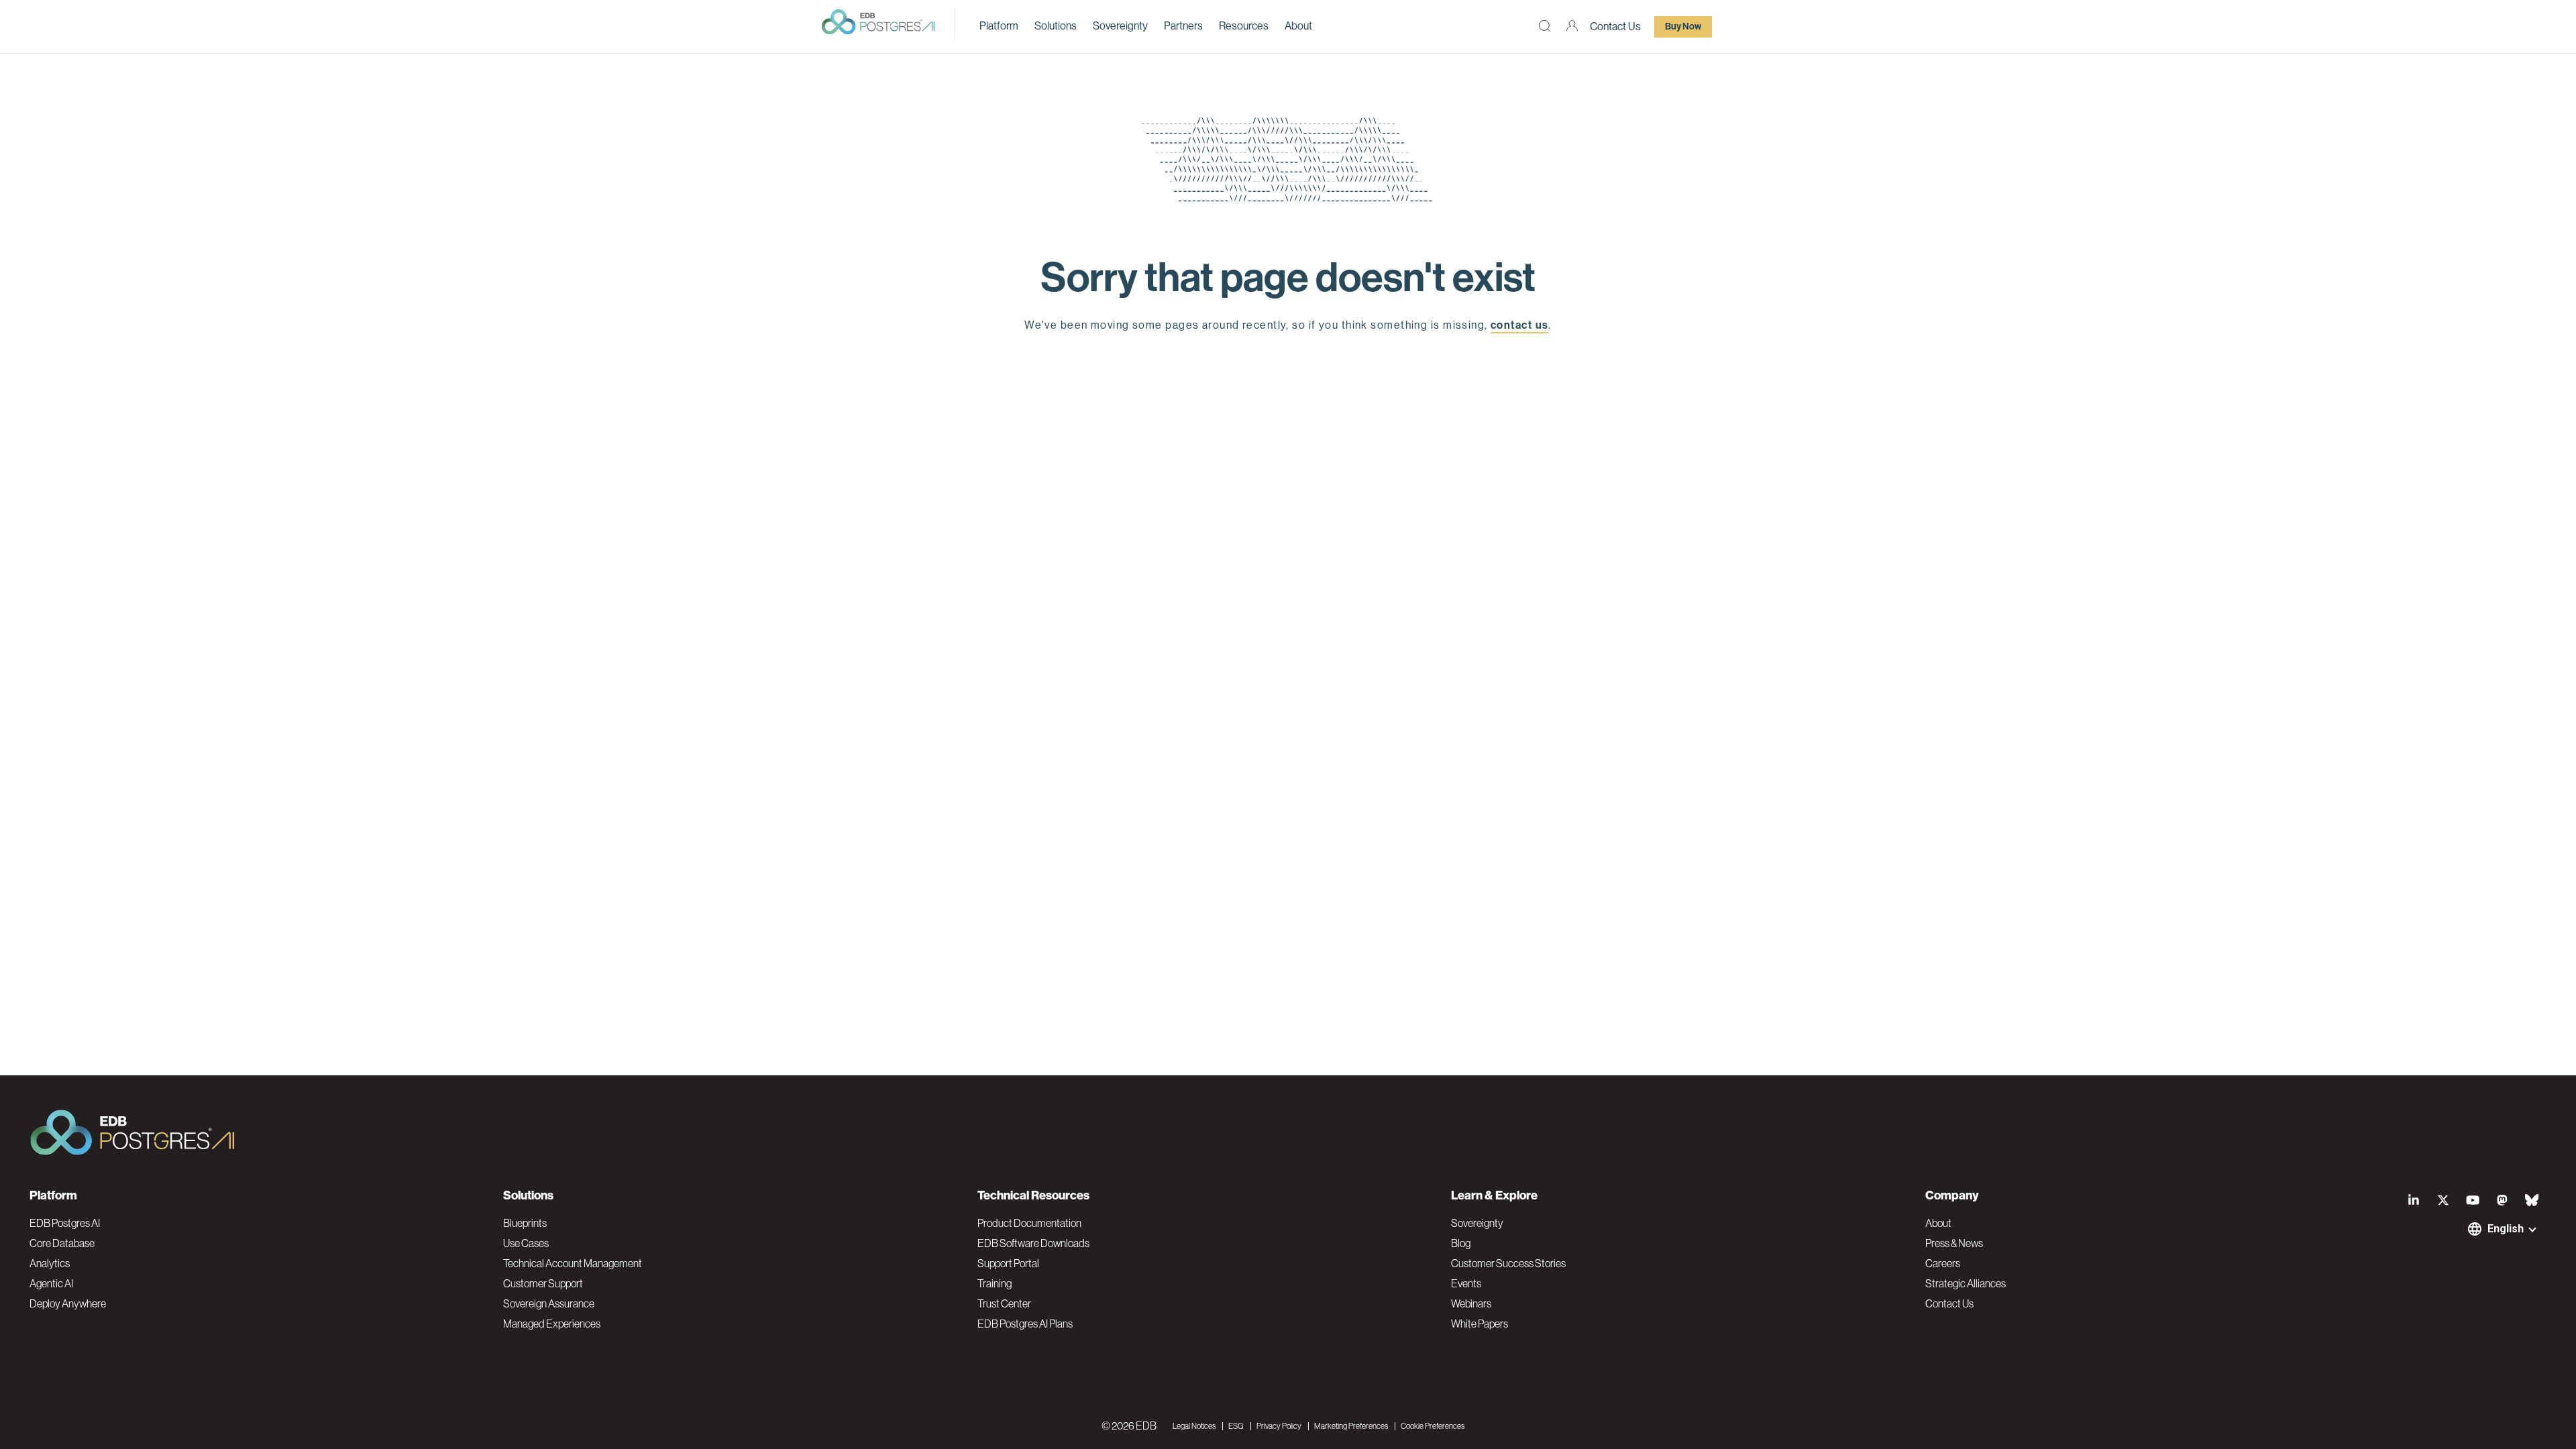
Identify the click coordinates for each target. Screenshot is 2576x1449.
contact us (1519, 325)
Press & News (1954, 1243)
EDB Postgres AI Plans (1025, 1324)
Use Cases (526, 1243)
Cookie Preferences (1433, 1426)
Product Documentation (1029, 1223)
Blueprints (525, 1223)
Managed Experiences (552, 1324)
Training (995, 1283)
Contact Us (1615, 26)
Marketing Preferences (1351, 1426)
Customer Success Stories (1508, 1263)
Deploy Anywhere (68, 1303)
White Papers (1480, 1324)
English (2506, 1229)
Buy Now (1683, 26)
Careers (1943, 1263)
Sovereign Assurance (549, 1303)
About (1298, 26)
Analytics (50, 1263)
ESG (1236, 1426)
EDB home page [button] (1288, 357)
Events (1466, 1283)
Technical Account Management (573, 1263)
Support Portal (1008, 1263)
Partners (1183, 26)
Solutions (1056, 26)
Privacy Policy (1279, 1426)
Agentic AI (51, 1283)
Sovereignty (1120, 26)
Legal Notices (1194, 1426)
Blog (1461, 1243)
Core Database (62, 1243)
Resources (1244, 26)
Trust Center (1004, 1303)
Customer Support (543, 1283)
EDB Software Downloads (1033, 1243)
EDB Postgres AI (65, 1223)
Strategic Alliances (1966, 1283)
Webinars (1471, 1303)
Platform (999, 26)
